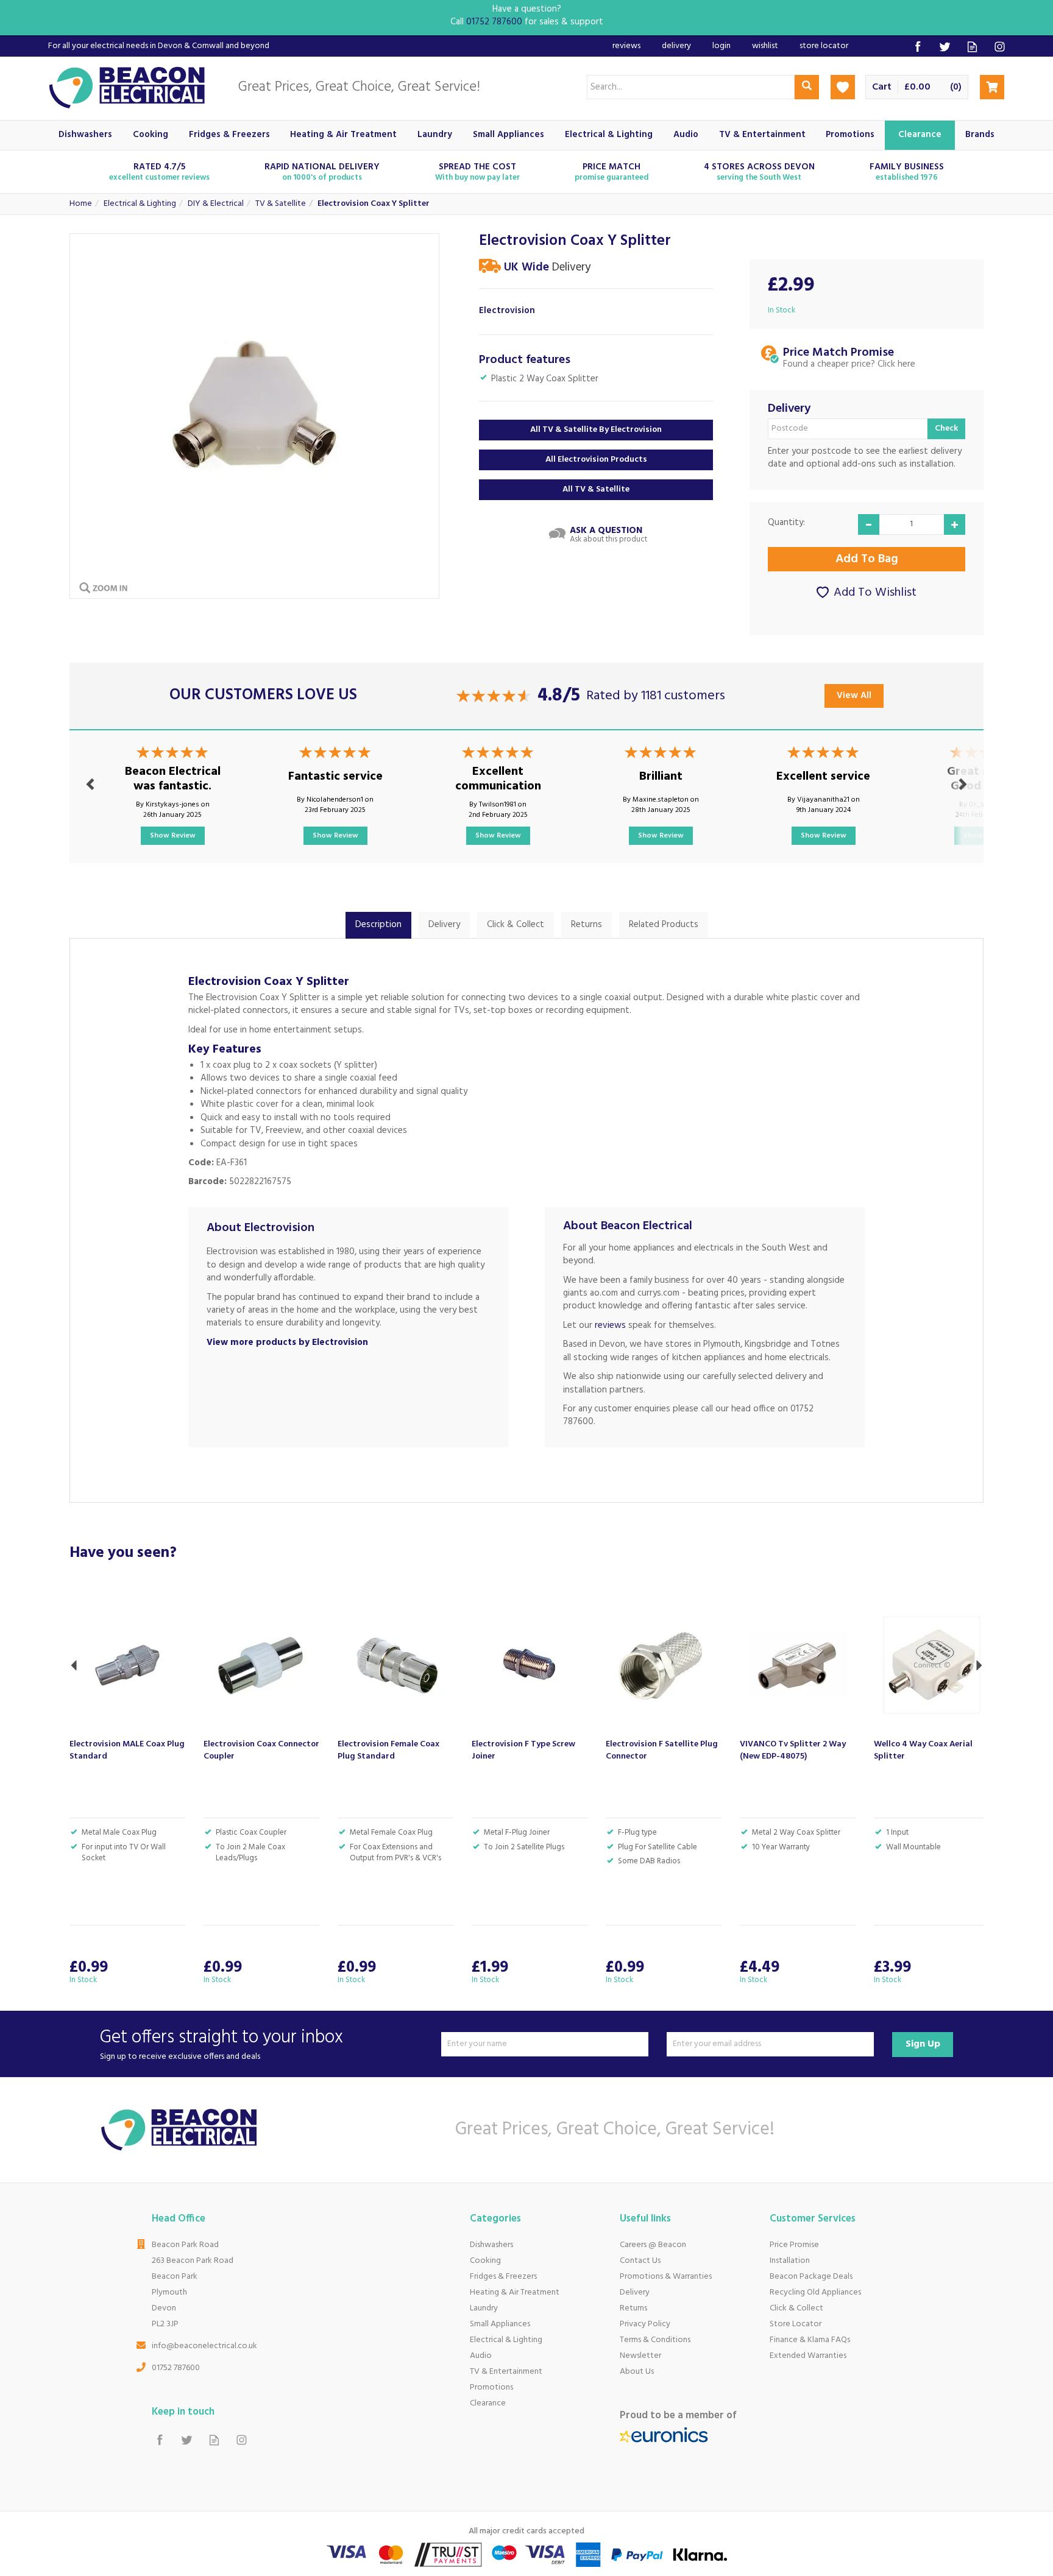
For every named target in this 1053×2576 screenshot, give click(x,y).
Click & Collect (516, 925)
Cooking (485, 2261)
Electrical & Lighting (506, 2340)
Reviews (626, 46)
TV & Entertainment (506, 2372)
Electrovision (507, 311)
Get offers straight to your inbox (222, 2044)
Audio (481, 2356)
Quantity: (786, 523)
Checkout (992, 87)
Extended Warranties (808, 2356)
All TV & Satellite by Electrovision (596, 430)
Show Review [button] (173, 836)
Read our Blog (972, 47)
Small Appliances (500, 2324)
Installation (790, 2261)
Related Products (664, 925)
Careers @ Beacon (653, 2245)
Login (721, 46)
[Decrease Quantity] (869, 524)
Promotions (491, 2387)
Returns (587, 925)
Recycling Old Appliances (815, 2292)
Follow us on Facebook (917, 47)
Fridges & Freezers (503, 2277)
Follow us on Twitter (945, 47)
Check (946, 429)
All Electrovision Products (596, 460)
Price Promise (794, 2245)
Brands (980, 135)
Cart (882, 87)
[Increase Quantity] (955, 524)
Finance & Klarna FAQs (810, 2340)
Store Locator (796, 2324)
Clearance (488, 2403)
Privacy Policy (645, 2324)
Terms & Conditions (655, 2340)
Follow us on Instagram (1000, 47)
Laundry (484, 2308)
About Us (637, 2372)
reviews (610, 1325)
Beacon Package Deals (811, 2277)
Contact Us (640, 2261)
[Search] (807, 87)
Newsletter (640, 2356)
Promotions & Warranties (666, 2277)
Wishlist (765, 46)
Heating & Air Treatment (515, 2292)
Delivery (444, 925)
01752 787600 (176, 2368)
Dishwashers (491, 2245)
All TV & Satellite (596, 489)
